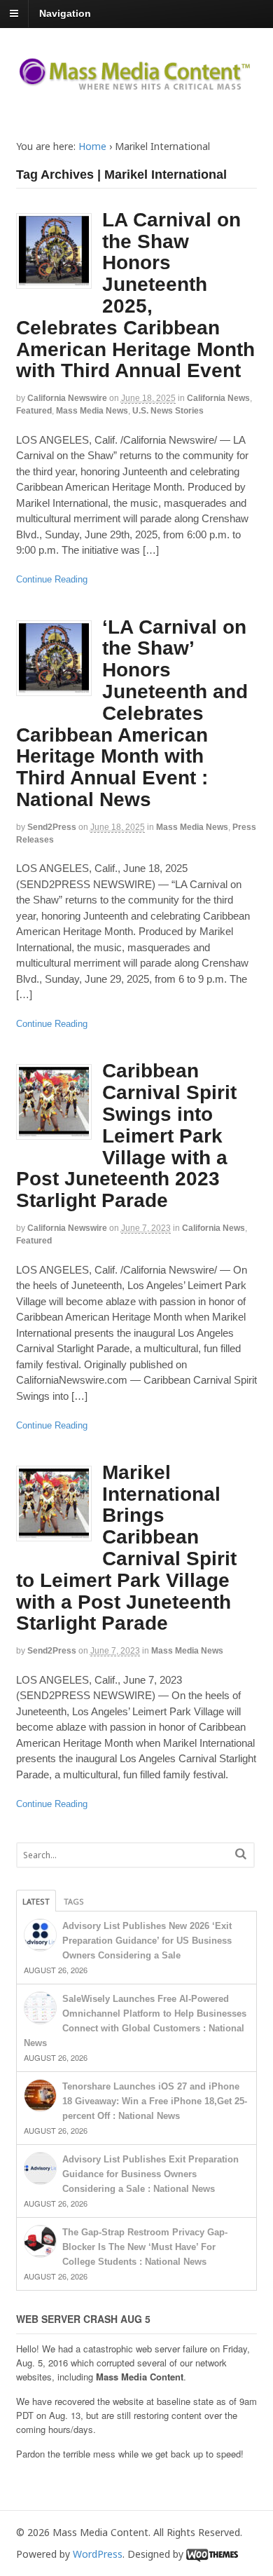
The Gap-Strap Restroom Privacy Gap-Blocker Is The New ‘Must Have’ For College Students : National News (145, 2247)
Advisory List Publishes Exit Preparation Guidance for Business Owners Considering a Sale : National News (150, 2174)
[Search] (241, 1854)
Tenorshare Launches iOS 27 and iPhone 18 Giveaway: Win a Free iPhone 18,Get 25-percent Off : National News (155, 2101)
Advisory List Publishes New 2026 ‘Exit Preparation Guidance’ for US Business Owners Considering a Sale (147, 1941)
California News (218, 398)
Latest (36, 1901)
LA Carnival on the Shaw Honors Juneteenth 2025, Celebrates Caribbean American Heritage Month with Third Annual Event (135, 295)
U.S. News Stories (168, 411)
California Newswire (67, 398)
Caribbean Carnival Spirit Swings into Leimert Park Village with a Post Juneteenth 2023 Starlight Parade (126, 1136)
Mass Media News (92, 411)
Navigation (65, 13)
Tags (74, 1901)
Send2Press (52, 827)
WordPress (98, 2554)
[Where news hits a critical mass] (137, 85)
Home (92, 146)
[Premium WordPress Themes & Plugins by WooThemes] (212, 2554)
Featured (34, 411)
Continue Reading (52, 579)
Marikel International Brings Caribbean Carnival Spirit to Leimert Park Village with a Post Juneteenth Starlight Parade (126, 1548)
